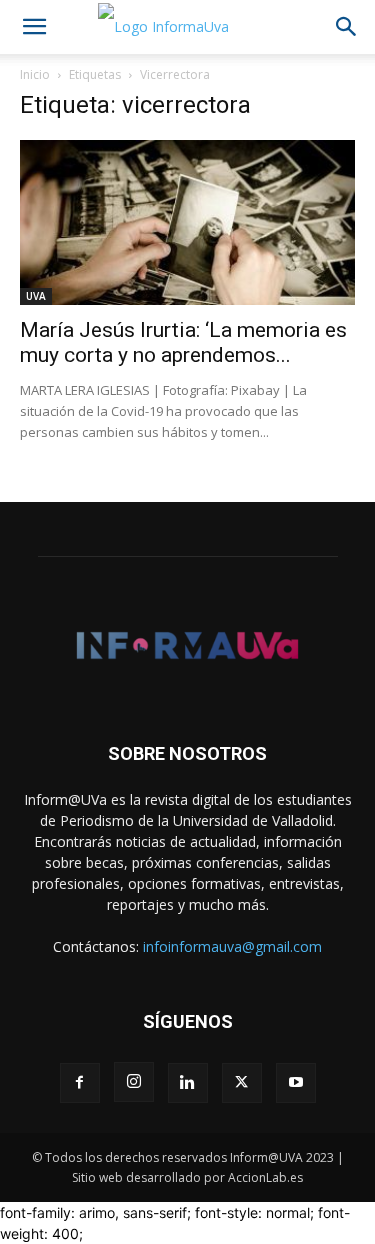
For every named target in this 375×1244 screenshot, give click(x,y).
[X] (242, 1083)
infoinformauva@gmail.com (232, 946)
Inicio (35, 74)
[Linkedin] (188, 1083)
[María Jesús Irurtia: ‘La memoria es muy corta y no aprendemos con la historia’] (187, 222)
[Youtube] (296, 1083)
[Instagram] (134, 1082)
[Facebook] (80, 1083)
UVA (36, 296)
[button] (34, 27)
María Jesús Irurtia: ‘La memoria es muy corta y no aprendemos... (183, 342)
